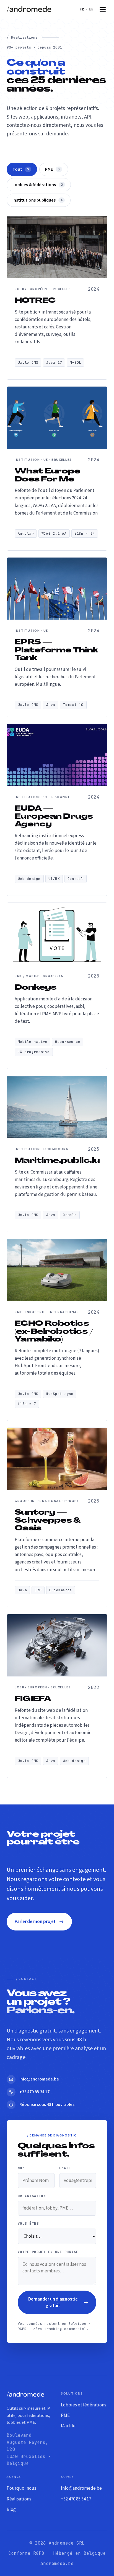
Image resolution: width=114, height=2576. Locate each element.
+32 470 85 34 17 (76, 2499)
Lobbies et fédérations (84, 2405)
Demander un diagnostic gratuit (58, 2302)
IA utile (68, 2426)
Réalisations (19, 2499)
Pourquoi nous (21, 2488)
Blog (11, 2510)
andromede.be (57, 2563)
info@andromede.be (81, 2488)
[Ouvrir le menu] (103, 9)
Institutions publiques (37, 200)
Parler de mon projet (39, 1922)
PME (52, 169)
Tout (21, 169)
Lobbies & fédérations (38, 185)
